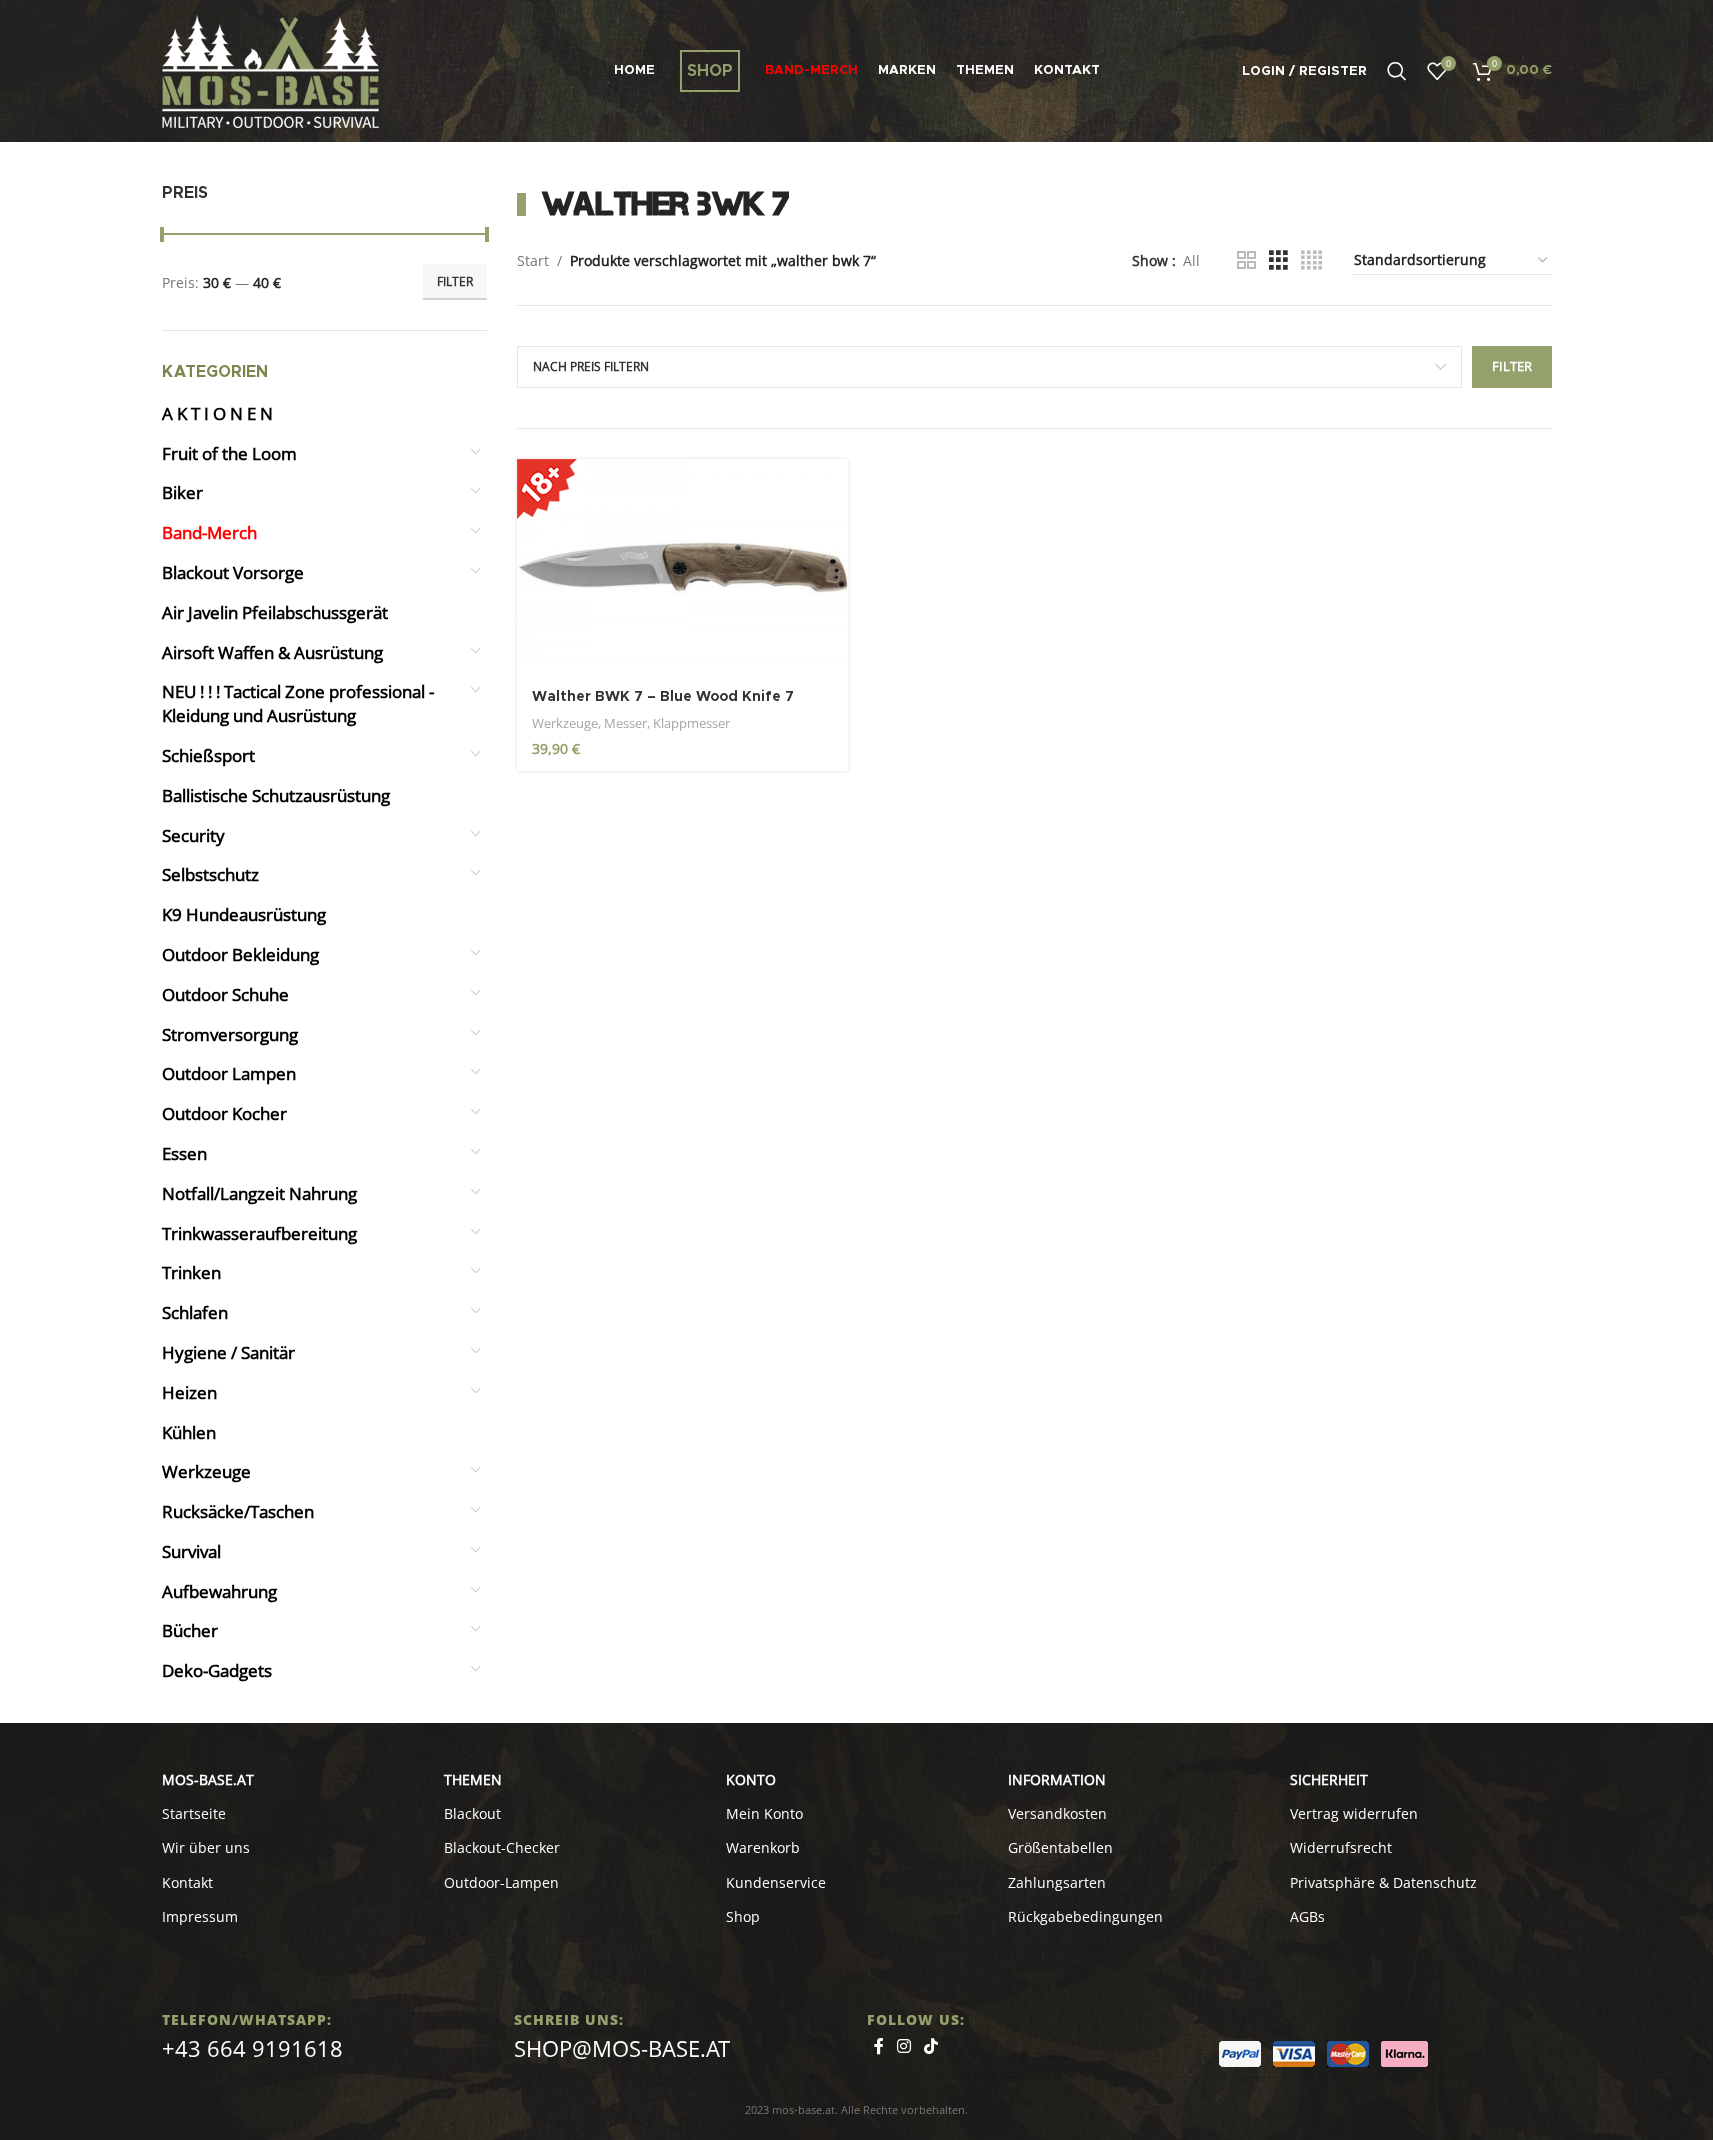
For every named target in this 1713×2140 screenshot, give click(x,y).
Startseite (194, 1813)
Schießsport (208, 755)
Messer (625, 723)
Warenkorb (763, 1847)
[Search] (1397, 71)
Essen (184, 1153)
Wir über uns (206, 1847)
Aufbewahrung (219, 1591)
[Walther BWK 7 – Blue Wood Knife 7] (683, 567)
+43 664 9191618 (252, 2048)
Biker (182, 492)
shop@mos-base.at (622, 2048)
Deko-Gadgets (217, 1670)
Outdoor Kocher (224, 1113)
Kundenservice (776, 1882)
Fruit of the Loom (229, 453)
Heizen (189, 1392)
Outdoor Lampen (229, 1073)
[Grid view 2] (1246, 260)
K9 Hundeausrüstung (244, 914)
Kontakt (187, 1882)
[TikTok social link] (931, 2046)
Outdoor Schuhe (225, 994)
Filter (455, 281)
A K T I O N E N (217, 413)
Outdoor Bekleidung (240, 954)
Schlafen (195, 1312)
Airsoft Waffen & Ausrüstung (272, 652)
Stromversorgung (230, 1034)
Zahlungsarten (1057, 1882)
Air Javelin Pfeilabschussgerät (275, 612)
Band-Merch (209, 532)
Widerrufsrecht (1341, 1847)
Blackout (472, 1813)
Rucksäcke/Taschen (238, 1511)
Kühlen (189, 1432)
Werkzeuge (206, 1471)
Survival (191, 1551)
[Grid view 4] (1311, 260)
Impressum (200, 1916)
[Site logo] (270, 69)
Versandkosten (1057, 1813)
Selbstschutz (210, 874)
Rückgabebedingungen (1085, 1916)
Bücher (190, 1630)
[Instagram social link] (904, 2046)
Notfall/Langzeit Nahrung (259, 1193)
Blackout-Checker (502, 1847)
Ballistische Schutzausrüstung (276, 795)
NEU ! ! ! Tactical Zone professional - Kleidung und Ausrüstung (298, 703)
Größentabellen (1060, 1847)
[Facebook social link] (879, 2046)
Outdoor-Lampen (501, 1882)
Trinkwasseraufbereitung (259, 1233)
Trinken (191, 1272)
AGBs (1307, 1916)
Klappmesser (691, 723)
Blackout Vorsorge (233, 572)
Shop (743, 1916)
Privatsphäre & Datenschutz (1383, 1882)
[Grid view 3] (1278, 260)
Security (193, 835)
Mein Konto (764, 1813)
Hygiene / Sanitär (228, 1352)
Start (533, 260)
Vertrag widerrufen (1354, 1813)
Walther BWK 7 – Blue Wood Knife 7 (663, 697)
